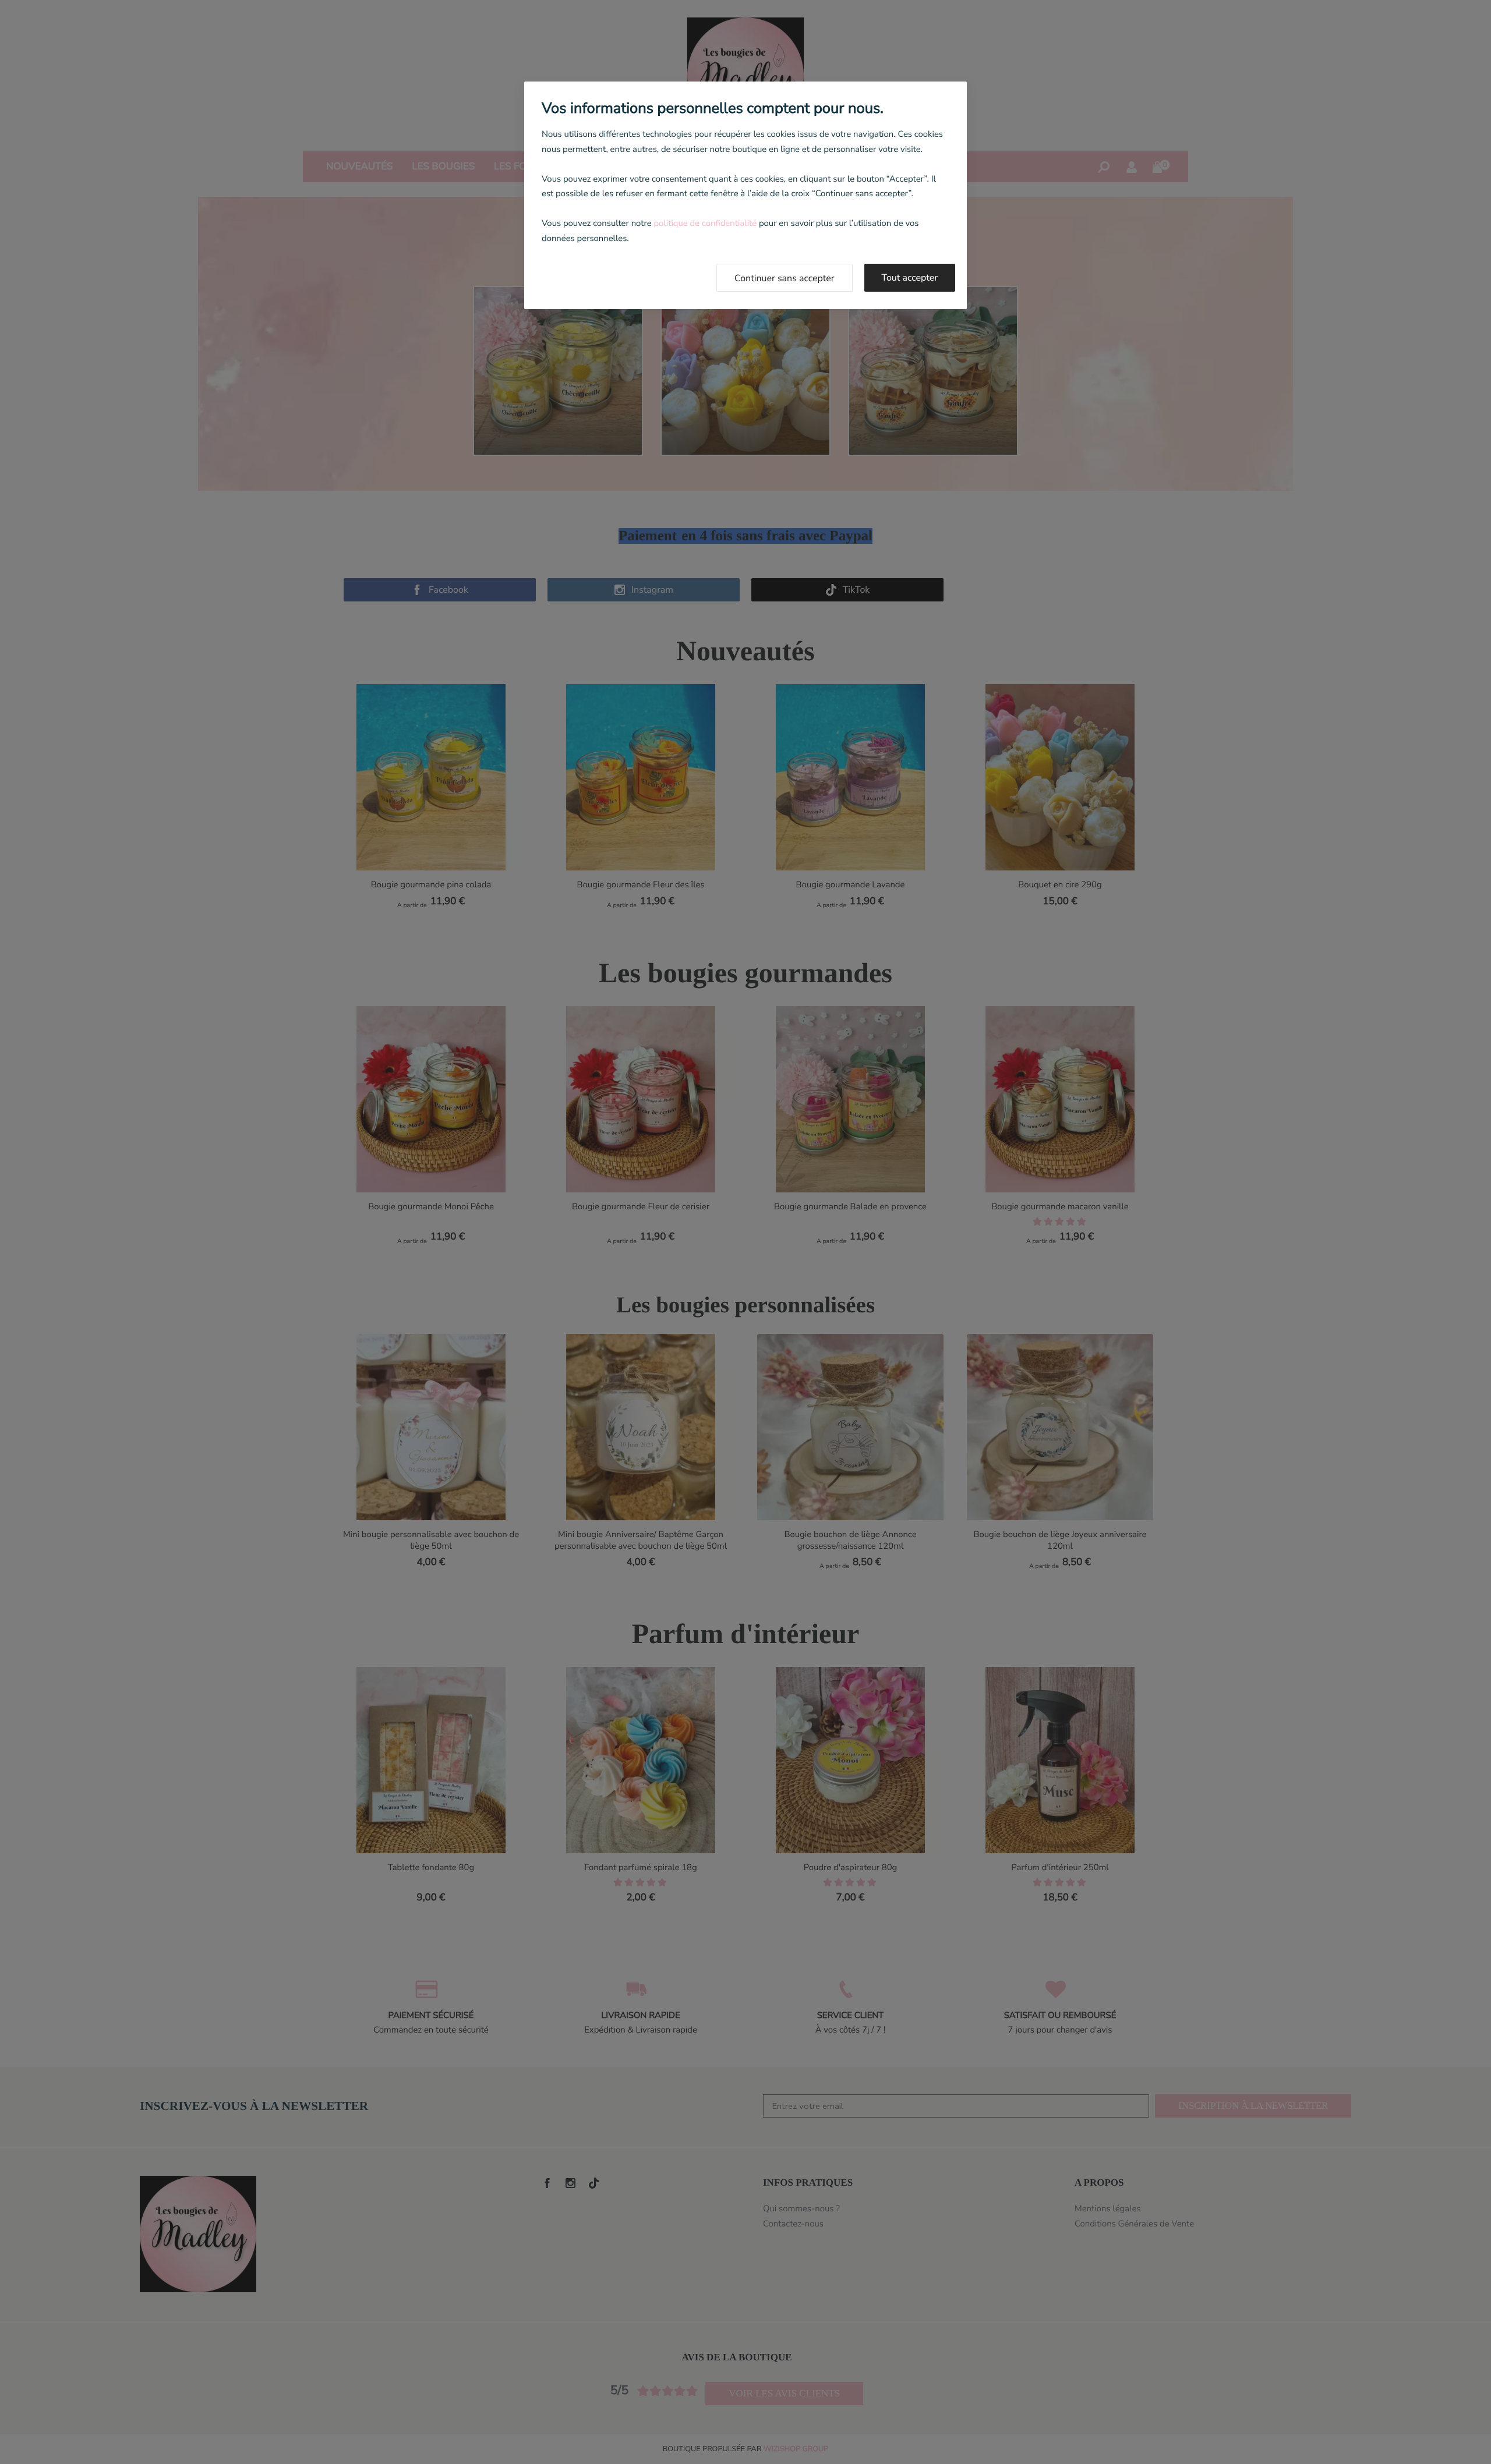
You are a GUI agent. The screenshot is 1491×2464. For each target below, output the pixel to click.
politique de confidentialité (705, 224)
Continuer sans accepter (785, 278)
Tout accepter (910, 278)
